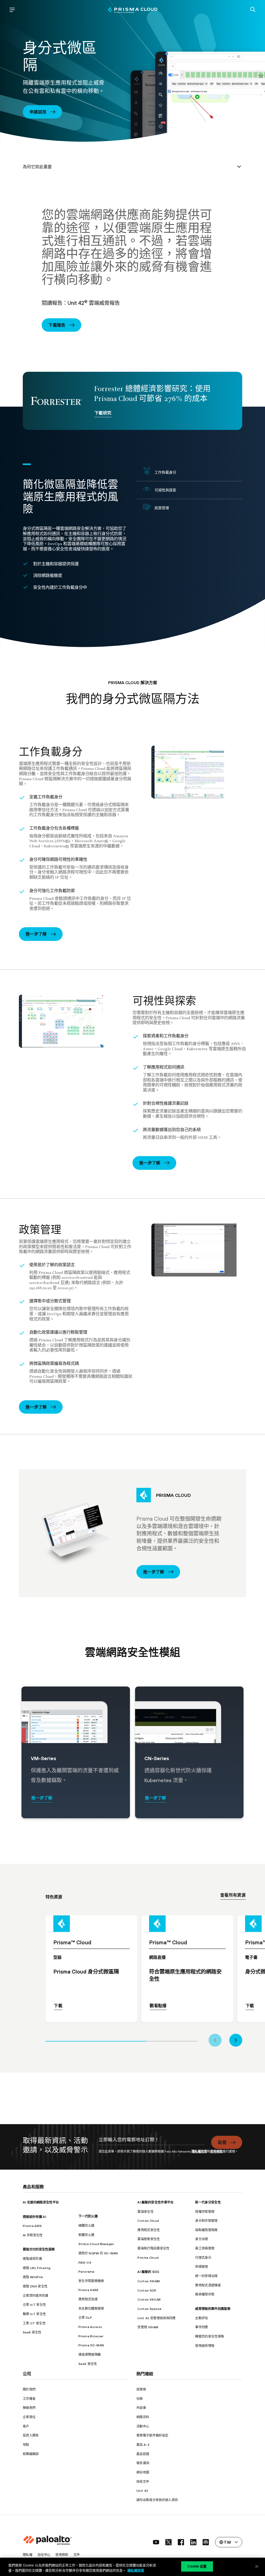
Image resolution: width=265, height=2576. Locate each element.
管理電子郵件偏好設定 (152, 2435)
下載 (58, 2006)
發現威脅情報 (205, 2346)
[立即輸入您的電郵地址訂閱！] (152, 2142)
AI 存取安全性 (33, 2235)
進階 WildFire (33, 2277)
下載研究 (103, 413)
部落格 (141, 2389)
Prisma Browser (91, 2336)
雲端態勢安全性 (149, 2239)
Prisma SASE (89, 2290)
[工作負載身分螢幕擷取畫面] (199, 772)
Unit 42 (142, 2491)
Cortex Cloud (148, 2221)
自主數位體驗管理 (91, 2308)
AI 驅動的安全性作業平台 (155, 2202)
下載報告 (57, 325)
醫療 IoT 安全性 (34, 2314)
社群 (140, 2399)
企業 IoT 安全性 (34, 2305)
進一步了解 (36, 934)
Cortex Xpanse (149, 2309)
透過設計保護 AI (34, 2217)
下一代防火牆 (88, 2216)
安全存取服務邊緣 (91, 2281)
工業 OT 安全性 (34, 2323)
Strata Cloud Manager (96, 2244)
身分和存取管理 (206, 2221)
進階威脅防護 (32, 2259)
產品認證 (143, 2454)
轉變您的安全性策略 (209, 2336)
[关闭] (257, 2566)
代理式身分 (203, 2258)
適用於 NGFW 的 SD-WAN (98, 2253)
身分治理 (201, 2239)
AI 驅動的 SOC (148, 2272)
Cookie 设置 (197, 2566)
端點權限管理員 (206, 2230)
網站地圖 (143, 2472)
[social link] (156, 2542)
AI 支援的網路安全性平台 (41, 2202)
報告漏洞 (143, 2463)
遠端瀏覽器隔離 (90, 2354)
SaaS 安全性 (32, 2332)
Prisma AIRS (32, 2226)
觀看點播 (158, 2006)
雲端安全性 (145, 2212)
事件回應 (201, 2327)
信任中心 (44, 2555)
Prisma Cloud (148, 2258)
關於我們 (29, 2389)
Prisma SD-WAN (91, 2345)
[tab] (96, 2040)
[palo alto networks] (132, 10)
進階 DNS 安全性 (35, 2286)
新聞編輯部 (31, 2454)
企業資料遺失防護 (36, 2296)
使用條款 (216, 2151)
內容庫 (141, 2408)
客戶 (26, 2426)
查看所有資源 (233, 1895)
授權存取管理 (205, 2212)
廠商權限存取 (205, 2294)
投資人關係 (31, 2435)
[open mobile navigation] (12, 10)
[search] (253, 10)
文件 (77, 2555)
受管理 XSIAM (148, 2327)
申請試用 (38, 112)
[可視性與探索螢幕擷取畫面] (66, 1021)
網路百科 (143, 2417)
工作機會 (29, 2399)
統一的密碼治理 (206, 2276)
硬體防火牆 (86, 2226)
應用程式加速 (88, 2299)
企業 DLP (85, 2318)
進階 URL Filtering (37, 2268)
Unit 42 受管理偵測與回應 (156, 2318)
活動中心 (143, 2426)
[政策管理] (199, 1250)
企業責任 (29, 2417)
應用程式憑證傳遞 (208, 2285)
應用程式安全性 (149, 2230)
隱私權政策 (199, 2151)
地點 (26, 2445)
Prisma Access (90, 2327)
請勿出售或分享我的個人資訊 (157, 2500)
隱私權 (28, 2555)
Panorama (86, 2272)
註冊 (222, 2142)
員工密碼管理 (205, 2248)
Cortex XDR (147, 2290)
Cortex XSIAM (149, 2281)
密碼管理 (201, 2267)
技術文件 (143, 2482)
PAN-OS (85, 2262)
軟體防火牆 (86, 2235)
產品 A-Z (143, 2445)
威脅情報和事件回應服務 (213, 2309)
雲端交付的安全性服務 (39, 2249)
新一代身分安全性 (208, 2202)
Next (236, 2040)
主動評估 (201, 2318)
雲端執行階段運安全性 (153, 2248)
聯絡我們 (29, 2408)
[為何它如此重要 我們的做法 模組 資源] (132, 167)
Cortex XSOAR (149, 2299)
